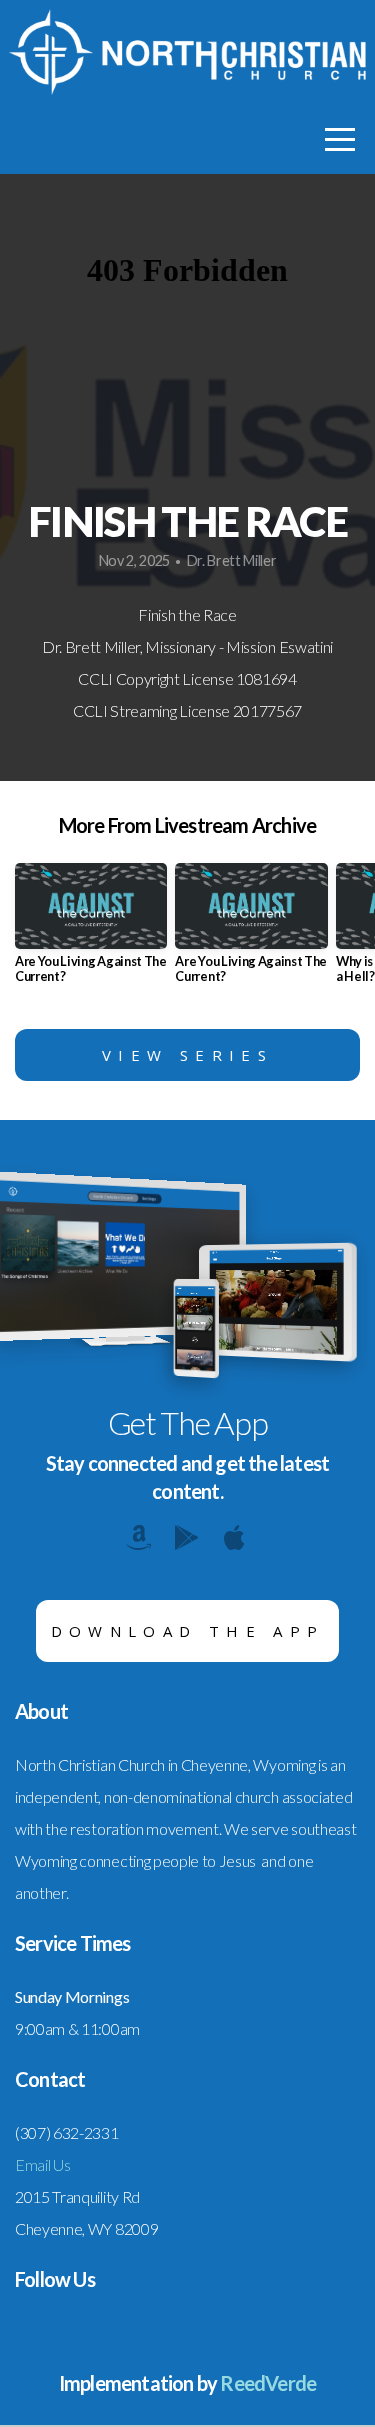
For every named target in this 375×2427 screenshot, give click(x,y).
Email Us (42, 2164)
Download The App (188, 1631)
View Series (187, 1055)
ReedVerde (268, 2383)
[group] (91, 931)
